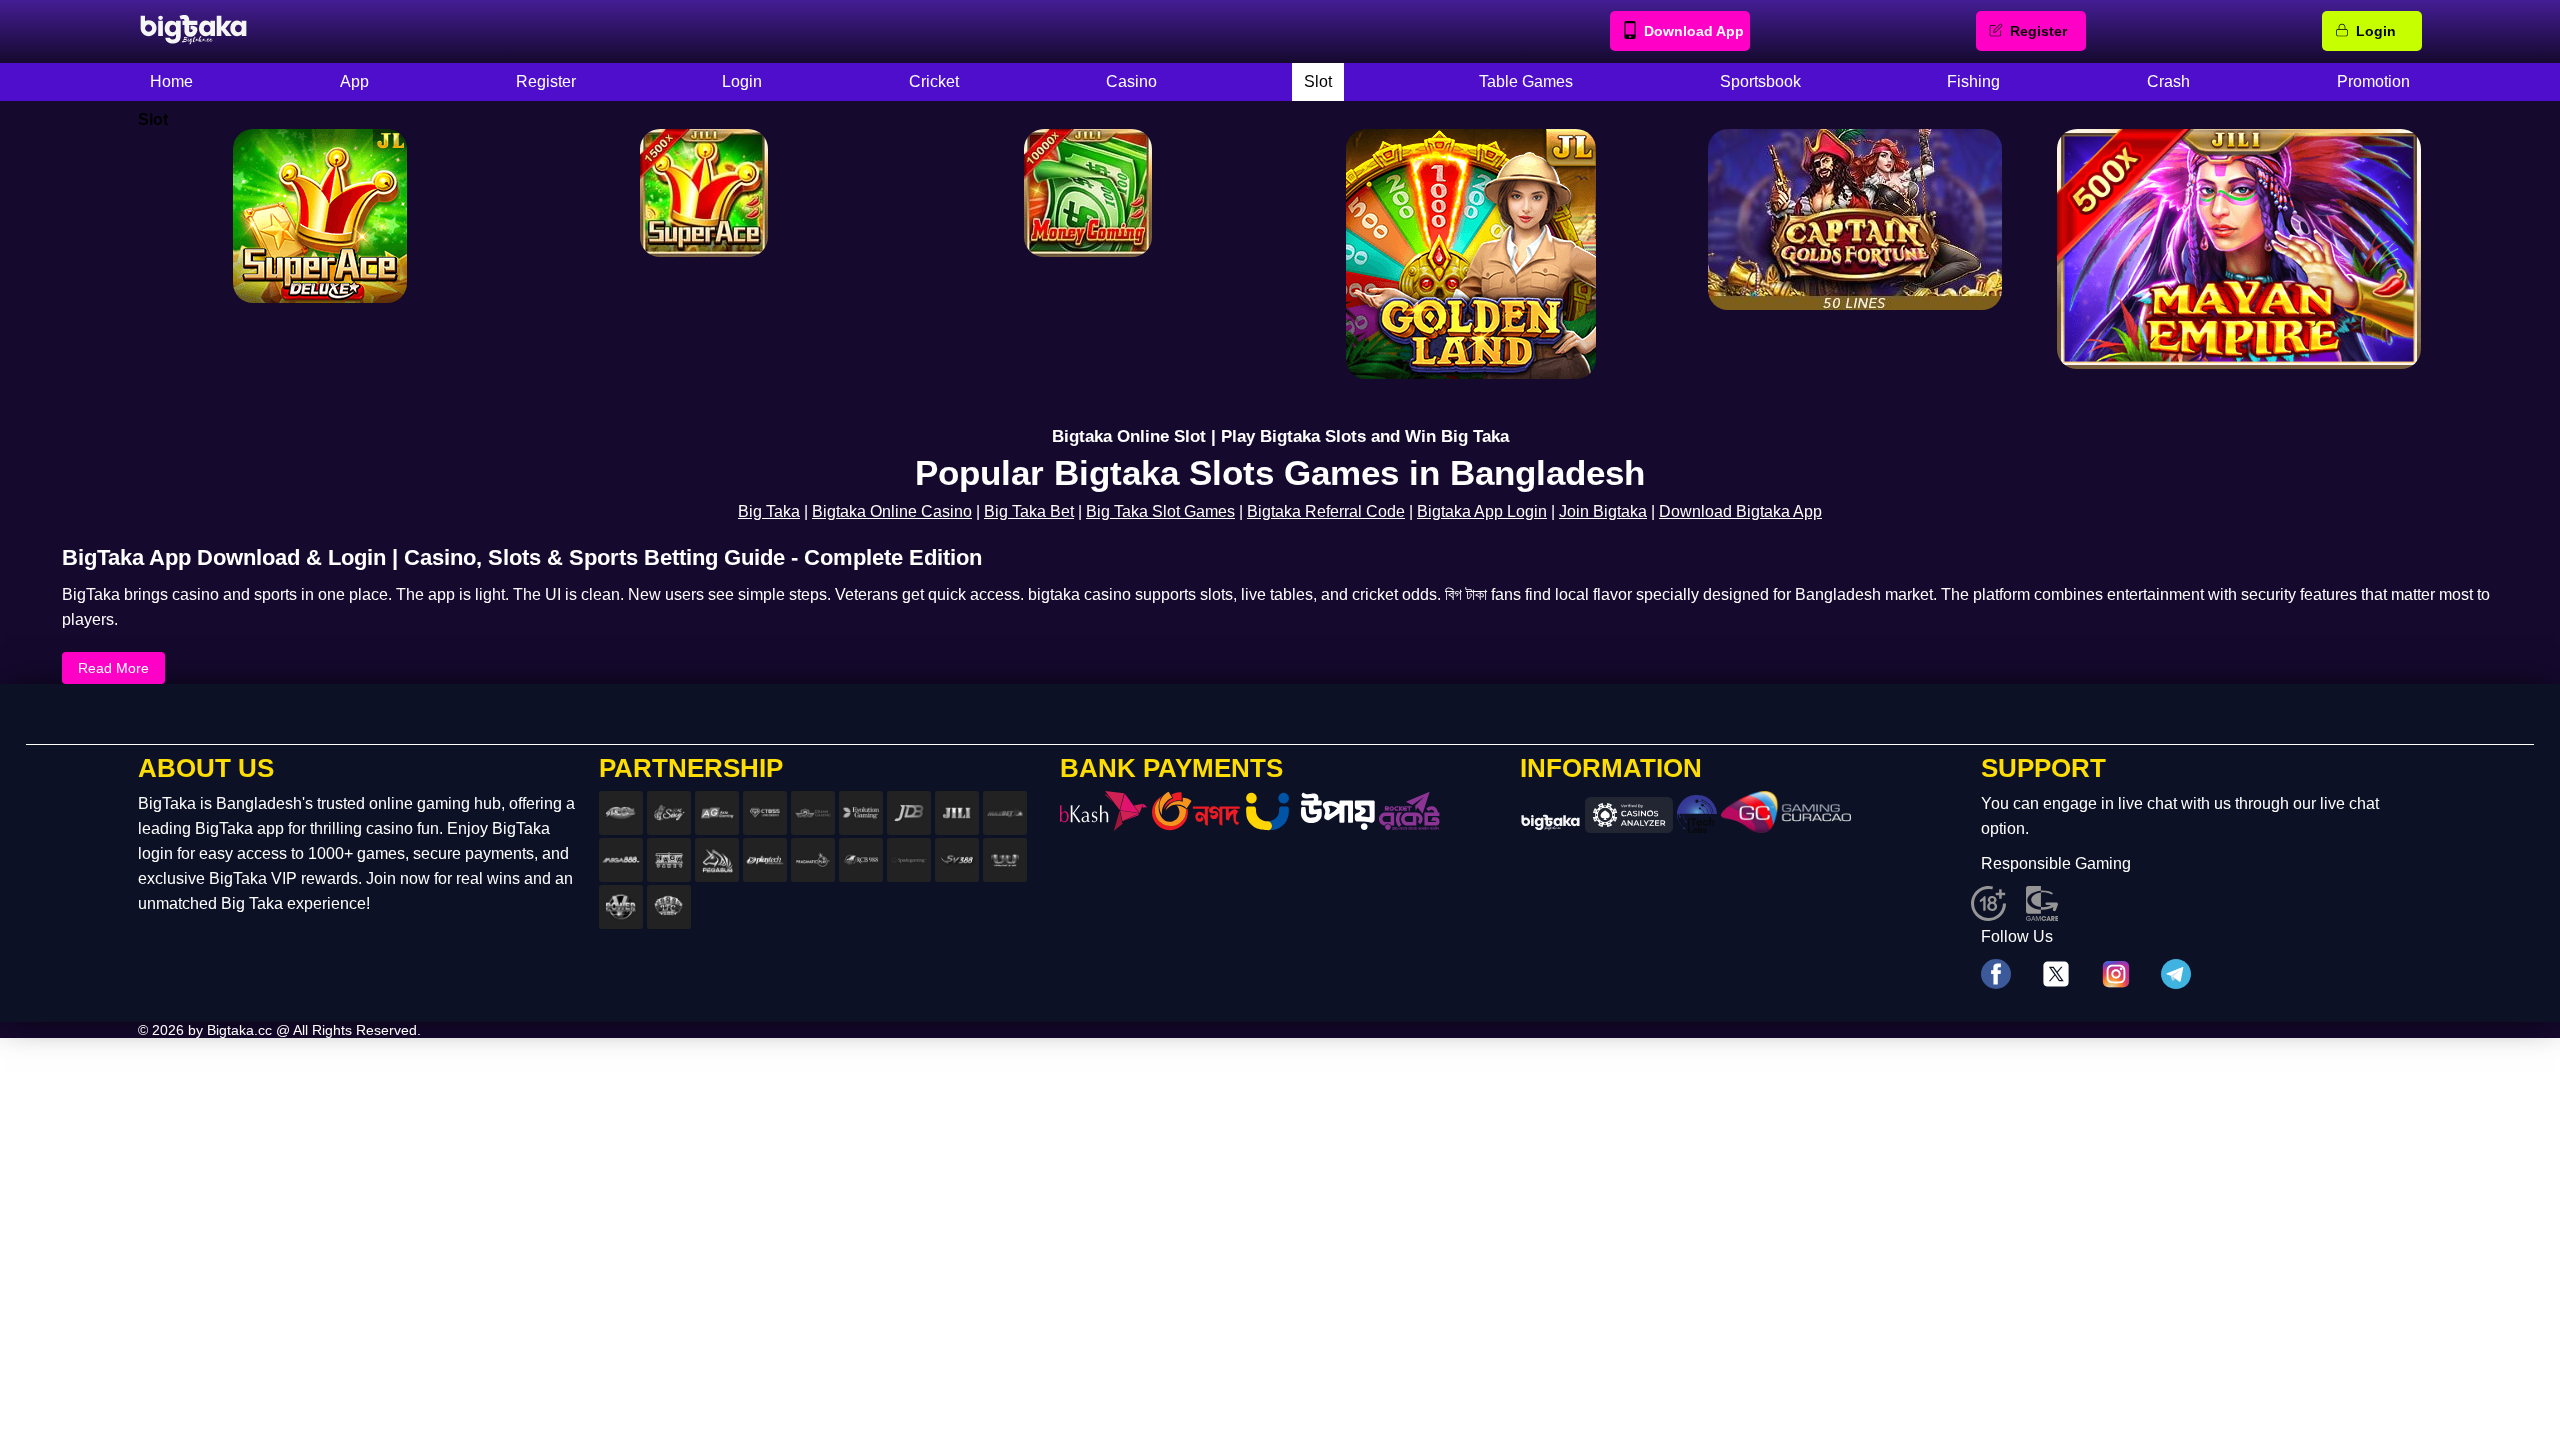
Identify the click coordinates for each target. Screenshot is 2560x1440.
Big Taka (769, 511)
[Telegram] (2176, 975)
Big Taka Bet (1029, 511)
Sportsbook (1760, 81)
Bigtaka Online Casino (892, 511)
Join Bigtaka (1603, 511)
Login (2376, 31)
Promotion (2373, 81)
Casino (1131, 81)
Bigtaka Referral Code (1326, 511)
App (354, 81)
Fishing (1973, 81)
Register (2038, 31)
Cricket (934, 81)
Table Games (1526, 81)
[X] (2056, 975)
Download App (1694, 31)
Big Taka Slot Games (1160, 511)
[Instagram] (2116, 975)
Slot (1318, 81)
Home (171, 81)
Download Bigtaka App (1740, 511)
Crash (2168, 81)
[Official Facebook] (1996, 975)
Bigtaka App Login (1482, 511)
